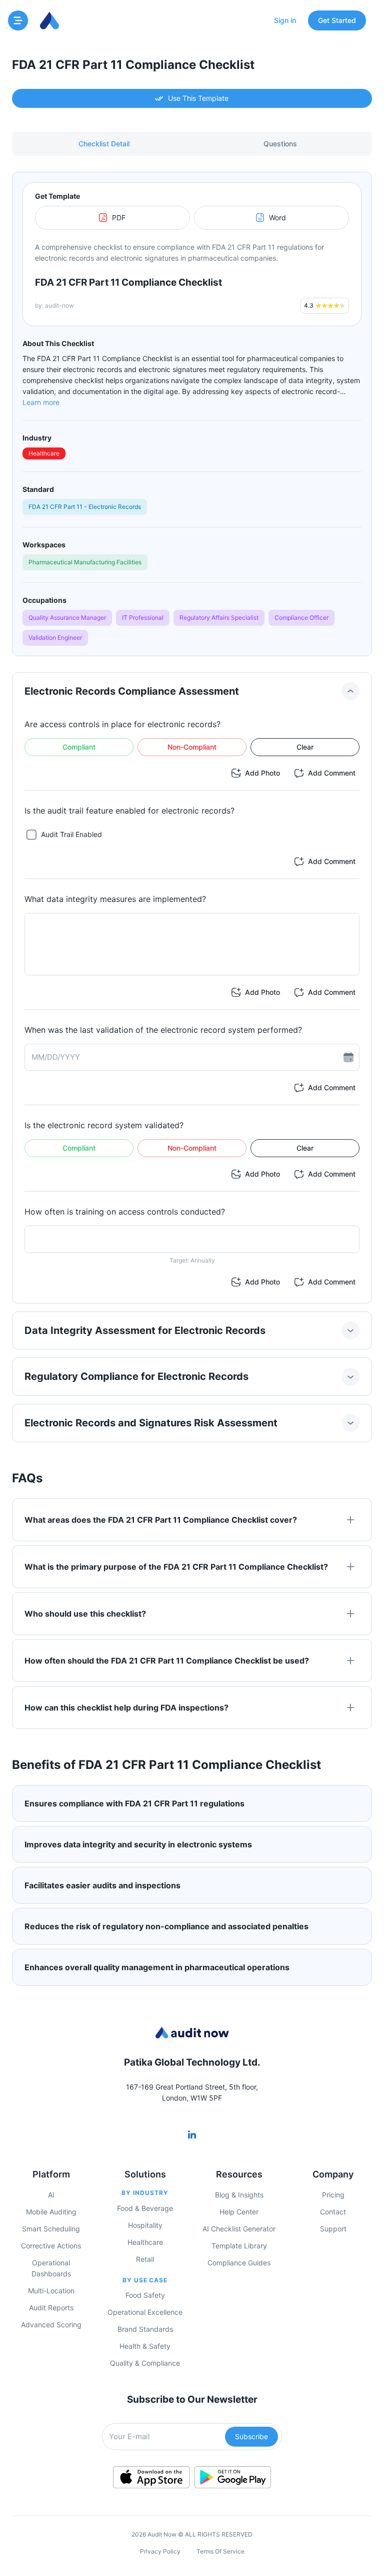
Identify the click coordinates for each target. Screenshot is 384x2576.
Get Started (337, 20)
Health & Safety (145, 2346)
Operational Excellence (145, 2312)
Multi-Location (51, 2291)
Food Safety (145, 2295)
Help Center (239, 2212)
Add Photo (262, 773)
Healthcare (145, 2242)
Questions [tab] (280, 144)
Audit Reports (51, 2308)
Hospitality (145, 2225)
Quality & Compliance (145, 2363)
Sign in (285, 20)
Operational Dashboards (51, 2268)
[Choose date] (348, 1057)
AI (51, 2195)
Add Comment (332, 773)
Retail (145, 2259)
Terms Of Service (220, 2551)
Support (333, 2229)
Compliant (79, 747)
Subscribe (251, 2436)
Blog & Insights (239, 2195)
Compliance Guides (239, 2263)
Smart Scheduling (51, 2229)
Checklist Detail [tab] (104, 144)
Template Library (239, 2246)
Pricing (333, 2195)
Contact (333, 2212)
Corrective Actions (51, 2246)
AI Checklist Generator (239, 2229)
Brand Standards (145, 2329)
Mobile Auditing (51, 2212)
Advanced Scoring (51, 2325)
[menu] (18, 20)
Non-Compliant (192, 747)
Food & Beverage (145, 2208)
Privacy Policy (160, 2551)
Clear (305, 747)
